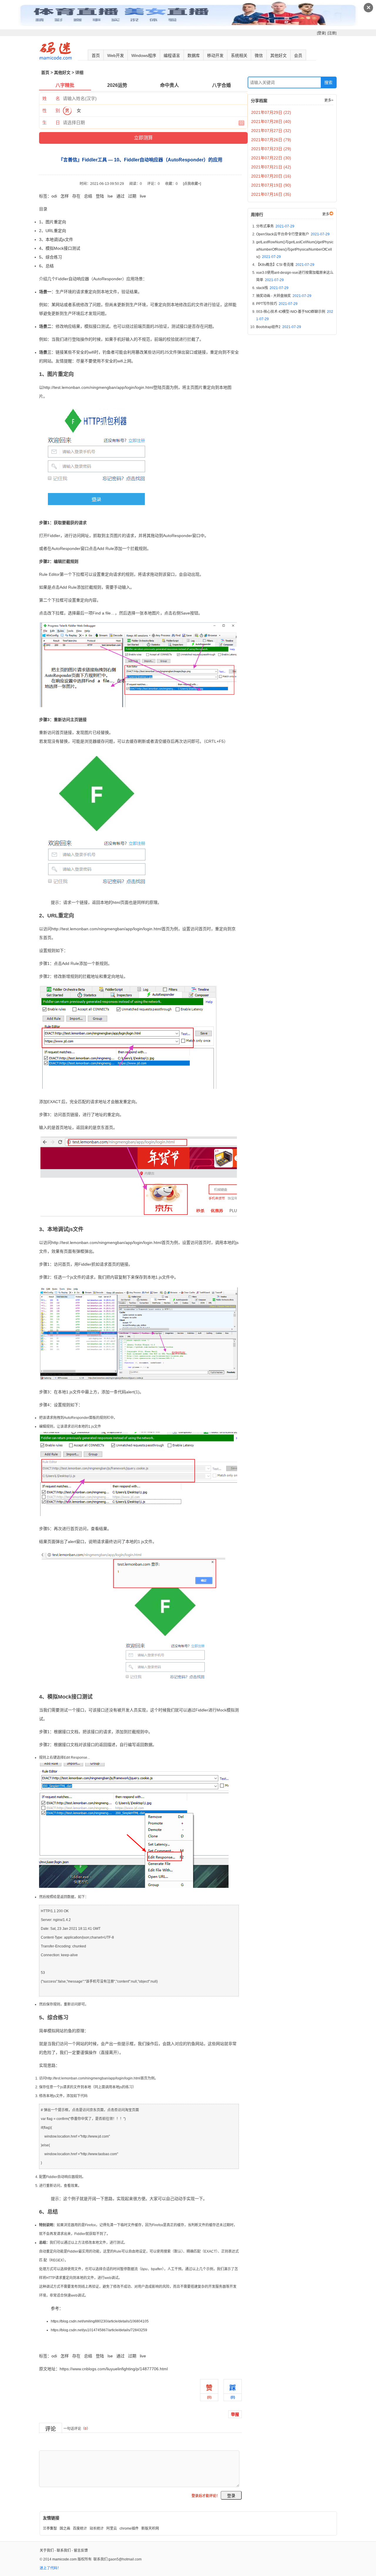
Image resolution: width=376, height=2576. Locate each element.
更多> (329, 100)
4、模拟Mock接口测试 (60, 248)
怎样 (65, 196)
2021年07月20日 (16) (271, 176)
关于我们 (47, 2550)
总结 (88, 196)
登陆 (100, 196)
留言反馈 (81, 2550)
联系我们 (64, 2550)
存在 (76, 196)
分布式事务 (275, 226)
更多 (326, 214)
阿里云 (112, 2528)
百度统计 (80, 2528)
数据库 (194, 55)
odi (54, 196)
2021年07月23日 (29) (271, 149)
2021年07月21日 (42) (271, 167)
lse (110, 196)
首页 (96, 55)
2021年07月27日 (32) (271, 131)
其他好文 (278, 55)
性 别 (51, 110)
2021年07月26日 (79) (271, 140)
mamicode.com (64, 2559)
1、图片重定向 (53, 222)
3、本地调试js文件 (56, 239)
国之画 (65, 2528)
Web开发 (116, 55)
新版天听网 (150, 2528)
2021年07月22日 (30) (271, 158)
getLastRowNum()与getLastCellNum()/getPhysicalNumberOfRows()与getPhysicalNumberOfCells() (295, 249)
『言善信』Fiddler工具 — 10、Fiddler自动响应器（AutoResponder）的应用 (109, 2343)
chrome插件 (129, 2528)
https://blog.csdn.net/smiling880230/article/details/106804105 (100, 2321)
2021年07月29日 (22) (271, 112)
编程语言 (172, 55)
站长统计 (97, 2528)
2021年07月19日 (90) (271, 185)
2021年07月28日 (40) (271, 121)
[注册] (332, 33)
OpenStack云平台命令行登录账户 (293, 234)
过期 (132, 196)
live (143, 196)
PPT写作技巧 (277, 304)
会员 (298, 55)
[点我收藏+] (192, 184)
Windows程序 (144, 55)
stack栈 (272, 288)
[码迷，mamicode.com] (56, 58)
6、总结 (46, 266)
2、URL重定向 (53, 231)
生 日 (51, 123)
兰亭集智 (50, 2528)
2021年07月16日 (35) (271, 194)
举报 (235, 2414)
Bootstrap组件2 (279, 327)
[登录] (321, 33)
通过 (120, 196)
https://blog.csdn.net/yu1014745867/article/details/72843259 (99, 2330)
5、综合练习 (51, 257)
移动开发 (215, 55)
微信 (259, 55)
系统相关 (239, 55)
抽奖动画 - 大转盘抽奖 (284, 296)
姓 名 (51, 98)
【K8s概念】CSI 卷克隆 (285, 265)
